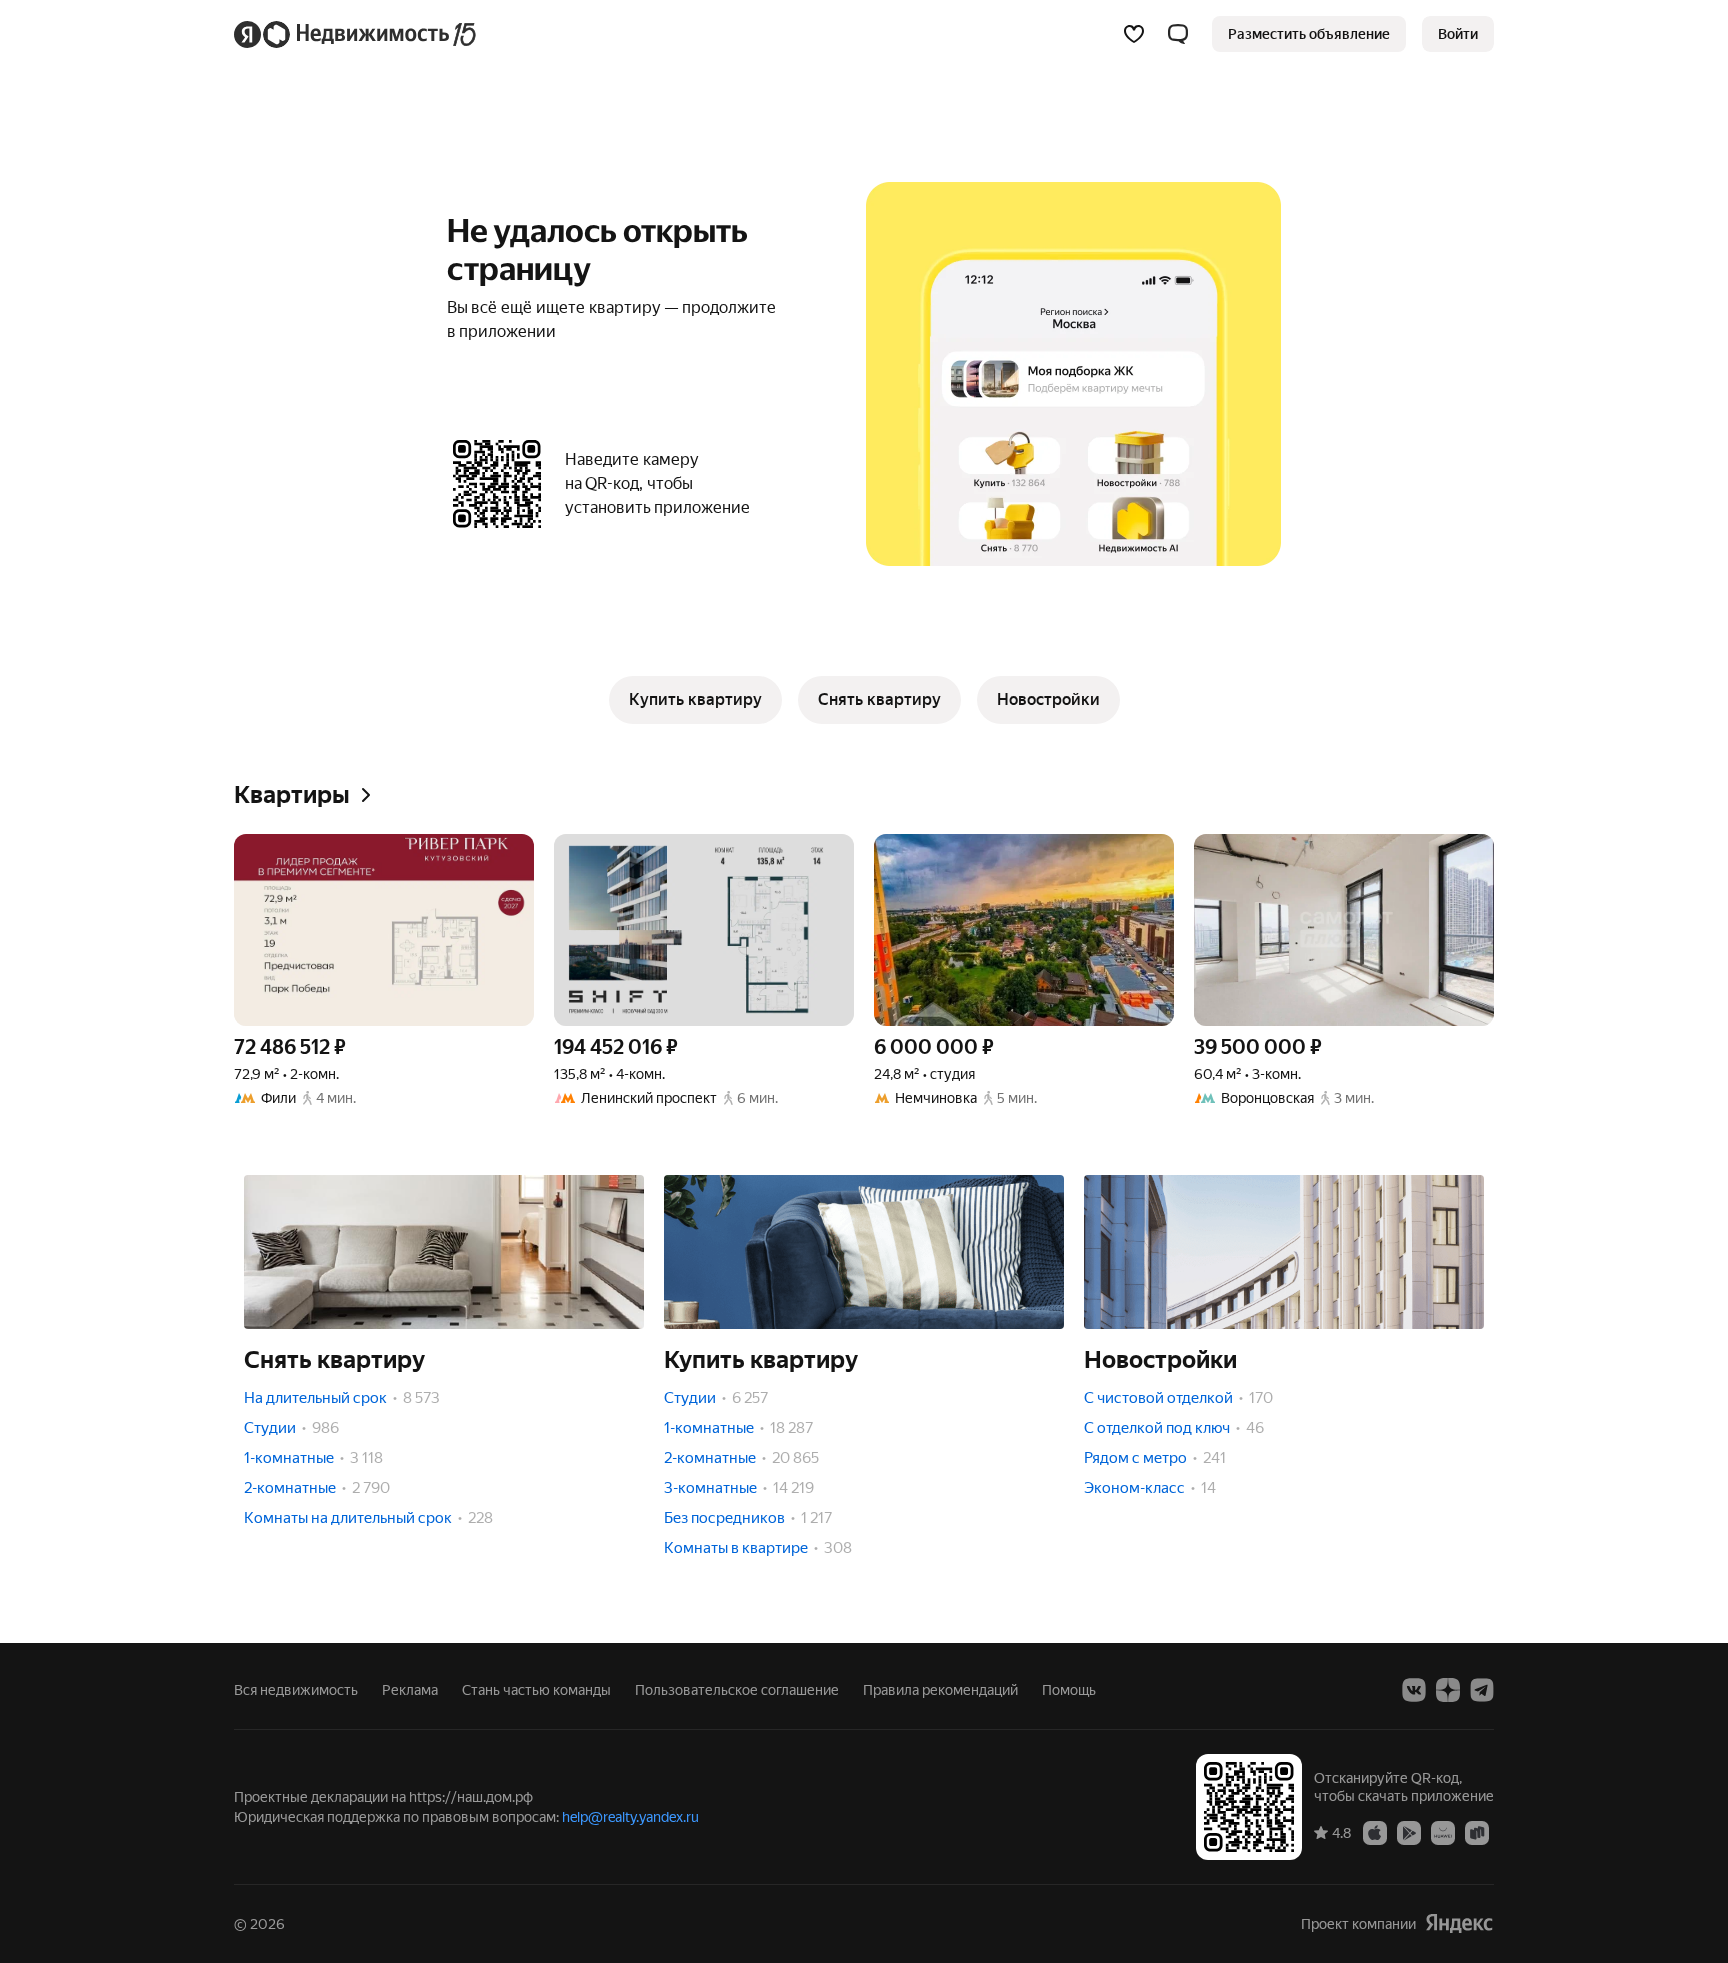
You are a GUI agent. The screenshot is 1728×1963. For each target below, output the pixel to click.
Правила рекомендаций (940, 1690)
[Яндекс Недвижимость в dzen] (1448, 1690)
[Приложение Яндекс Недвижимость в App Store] (1375, 1832)
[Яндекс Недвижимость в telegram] (1482, 1690)
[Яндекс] (1459, 1923)
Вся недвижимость (296, 1690)
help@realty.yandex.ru (630, 1817)
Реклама (410, 1690)
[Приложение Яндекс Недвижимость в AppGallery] (1443, 1832)
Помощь (1069, 1690)
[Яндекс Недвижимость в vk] (1414, 1690)
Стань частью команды (536, 1690)
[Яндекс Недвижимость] (356, 34)
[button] (1178, 34)
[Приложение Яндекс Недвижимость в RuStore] (1477, 1832)
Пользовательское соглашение (737, 1690)
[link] (1458, 34)
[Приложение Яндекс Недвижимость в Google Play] (1409, 1832)
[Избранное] (1134, 34)
